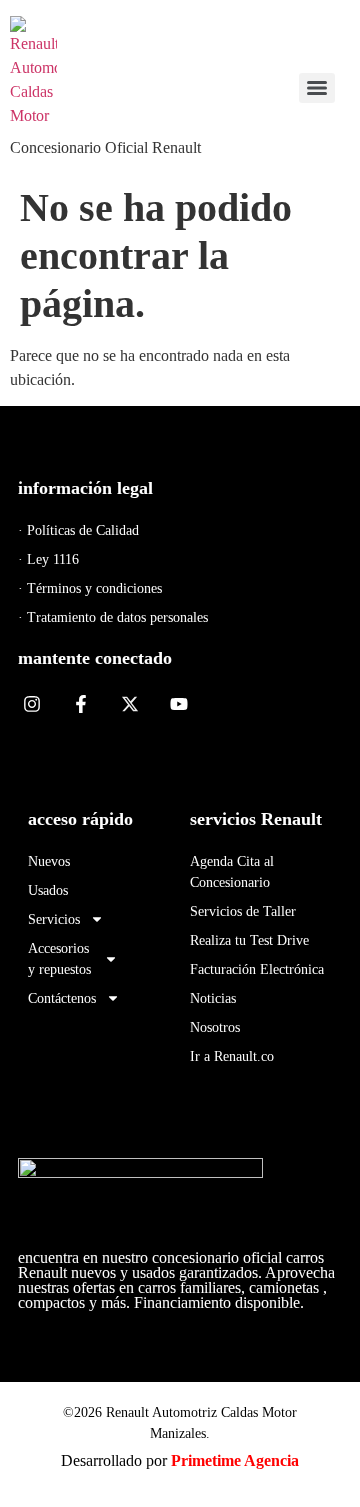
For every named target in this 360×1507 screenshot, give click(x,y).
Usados (48, 890)
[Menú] (317, 88)
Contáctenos (62, 998)
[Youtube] (178, 704)
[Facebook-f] (81, 704)
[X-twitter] (130, 704)
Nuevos (49, 861)
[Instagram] (32, 704)
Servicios (54, 919)
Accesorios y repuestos (59, 959)
